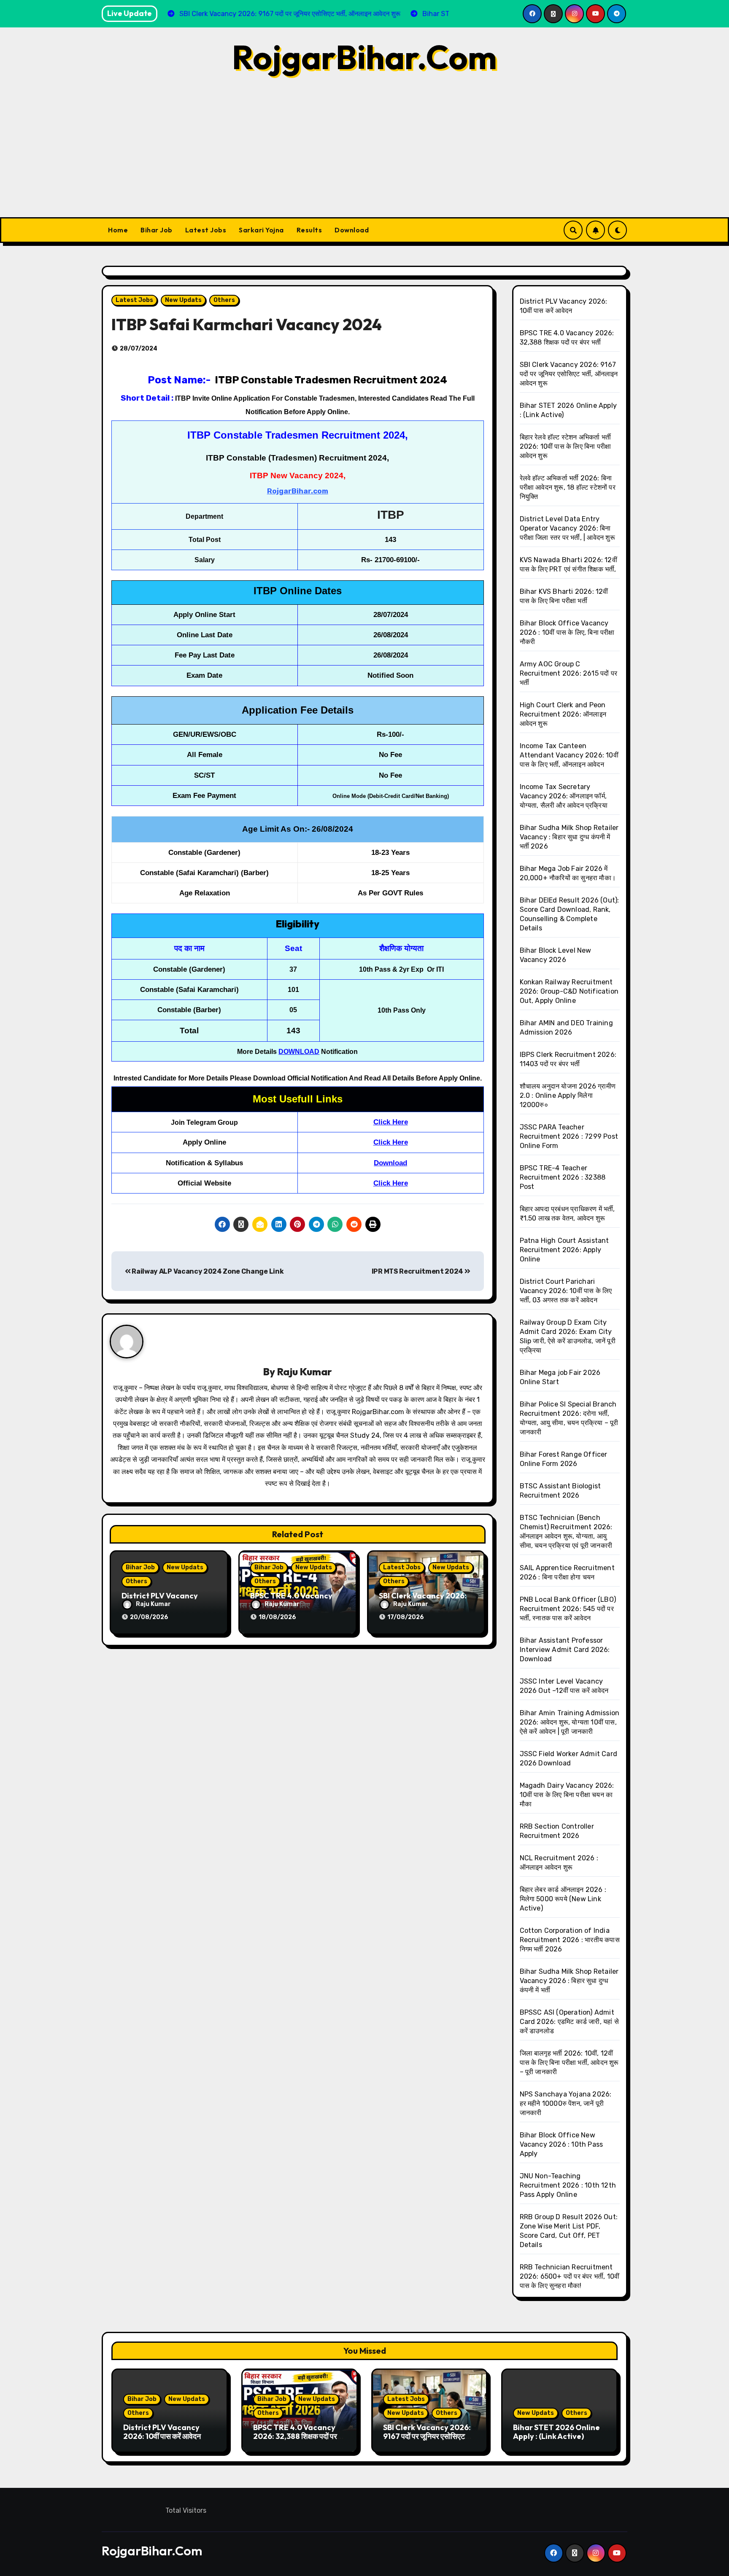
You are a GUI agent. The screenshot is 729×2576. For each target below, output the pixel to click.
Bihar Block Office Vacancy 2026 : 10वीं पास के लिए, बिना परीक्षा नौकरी (567, 632)
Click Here (391, 1122)
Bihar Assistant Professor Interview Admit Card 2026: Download (565, 1650)
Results (309, 230)
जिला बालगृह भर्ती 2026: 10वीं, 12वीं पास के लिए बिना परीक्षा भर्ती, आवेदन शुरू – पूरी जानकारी (569, 2063)
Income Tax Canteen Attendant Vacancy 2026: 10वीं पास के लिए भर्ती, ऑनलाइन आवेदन (569, 755)
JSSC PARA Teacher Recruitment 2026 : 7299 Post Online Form (569, 1136)
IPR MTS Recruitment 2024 (418, 1271)
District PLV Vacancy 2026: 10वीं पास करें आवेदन (162, 2432)
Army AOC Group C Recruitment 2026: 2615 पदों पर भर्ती (569, 673)
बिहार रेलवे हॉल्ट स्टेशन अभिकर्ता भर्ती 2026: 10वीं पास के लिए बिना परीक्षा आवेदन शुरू (566, 446)
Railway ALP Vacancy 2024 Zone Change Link (207, 1271)
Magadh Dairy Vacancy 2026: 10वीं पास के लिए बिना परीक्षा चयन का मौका (567, 1795)
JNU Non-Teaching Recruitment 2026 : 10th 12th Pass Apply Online (568, 2185)
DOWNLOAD (299, 1052)
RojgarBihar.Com (364, 57)
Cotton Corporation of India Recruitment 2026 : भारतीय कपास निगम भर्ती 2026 (570, 1940)
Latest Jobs (206, 230)
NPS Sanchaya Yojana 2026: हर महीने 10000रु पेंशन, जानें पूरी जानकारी (566, 2103)
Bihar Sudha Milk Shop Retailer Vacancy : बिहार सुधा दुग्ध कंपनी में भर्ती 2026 (569, 837)
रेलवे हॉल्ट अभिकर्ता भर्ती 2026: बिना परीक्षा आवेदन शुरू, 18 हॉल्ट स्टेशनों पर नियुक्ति (568, 487)
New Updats (183, 300)
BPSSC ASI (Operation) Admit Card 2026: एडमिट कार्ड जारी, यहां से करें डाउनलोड (569, 2022)
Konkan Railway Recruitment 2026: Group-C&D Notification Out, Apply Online (569, 991)
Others (224, 300)
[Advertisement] (364, 154)
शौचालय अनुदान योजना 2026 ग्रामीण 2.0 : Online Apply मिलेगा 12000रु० (568, 1095)
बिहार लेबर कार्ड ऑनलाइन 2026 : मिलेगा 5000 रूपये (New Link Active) (563, 1899)
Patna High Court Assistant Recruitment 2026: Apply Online (564, 1250)
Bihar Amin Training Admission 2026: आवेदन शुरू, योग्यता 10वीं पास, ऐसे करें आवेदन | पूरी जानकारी (570, 1722)
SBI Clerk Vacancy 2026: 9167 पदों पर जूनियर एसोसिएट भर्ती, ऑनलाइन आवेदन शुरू (569, 374)
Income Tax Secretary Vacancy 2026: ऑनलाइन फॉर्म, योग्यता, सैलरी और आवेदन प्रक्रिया (564, 796)
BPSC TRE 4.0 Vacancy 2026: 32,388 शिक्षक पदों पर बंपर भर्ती (295, 2436)
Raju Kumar (304, 1372)
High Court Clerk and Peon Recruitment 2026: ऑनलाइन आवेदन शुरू (563, 714)
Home (118, 230)
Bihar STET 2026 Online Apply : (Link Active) (556, 2432)
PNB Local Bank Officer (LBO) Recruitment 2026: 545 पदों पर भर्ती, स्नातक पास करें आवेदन (568, 1609)
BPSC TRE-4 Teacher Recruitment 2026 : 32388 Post (563, 1177)
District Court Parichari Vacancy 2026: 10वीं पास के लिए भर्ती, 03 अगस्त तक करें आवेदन (566, 1291)
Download (352, 230)
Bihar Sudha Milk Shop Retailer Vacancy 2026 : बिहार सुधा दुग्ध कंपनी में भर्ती (569, 1981)
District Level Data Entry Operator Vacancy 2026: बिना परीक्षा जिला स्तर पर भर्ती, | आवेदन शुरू (567, 528)
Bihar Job (157, 230)
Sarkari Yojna (261, 230)
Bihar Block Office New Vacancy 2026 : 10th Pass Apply (562, 2144)
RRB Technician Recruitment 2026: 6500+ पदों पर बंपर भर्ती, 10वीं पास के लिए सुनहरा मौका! (570, 2276)
